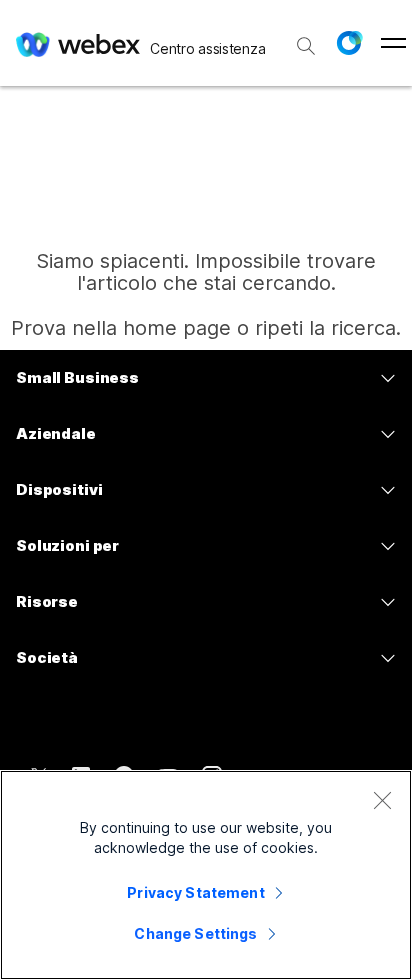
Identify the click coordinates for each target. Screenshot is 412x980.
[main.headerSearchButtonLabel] (306, 39)
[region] (206, 875)
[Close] (382, 800)
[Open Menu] (393, 43)
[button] (349, 43)
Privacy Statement (195, 892)
